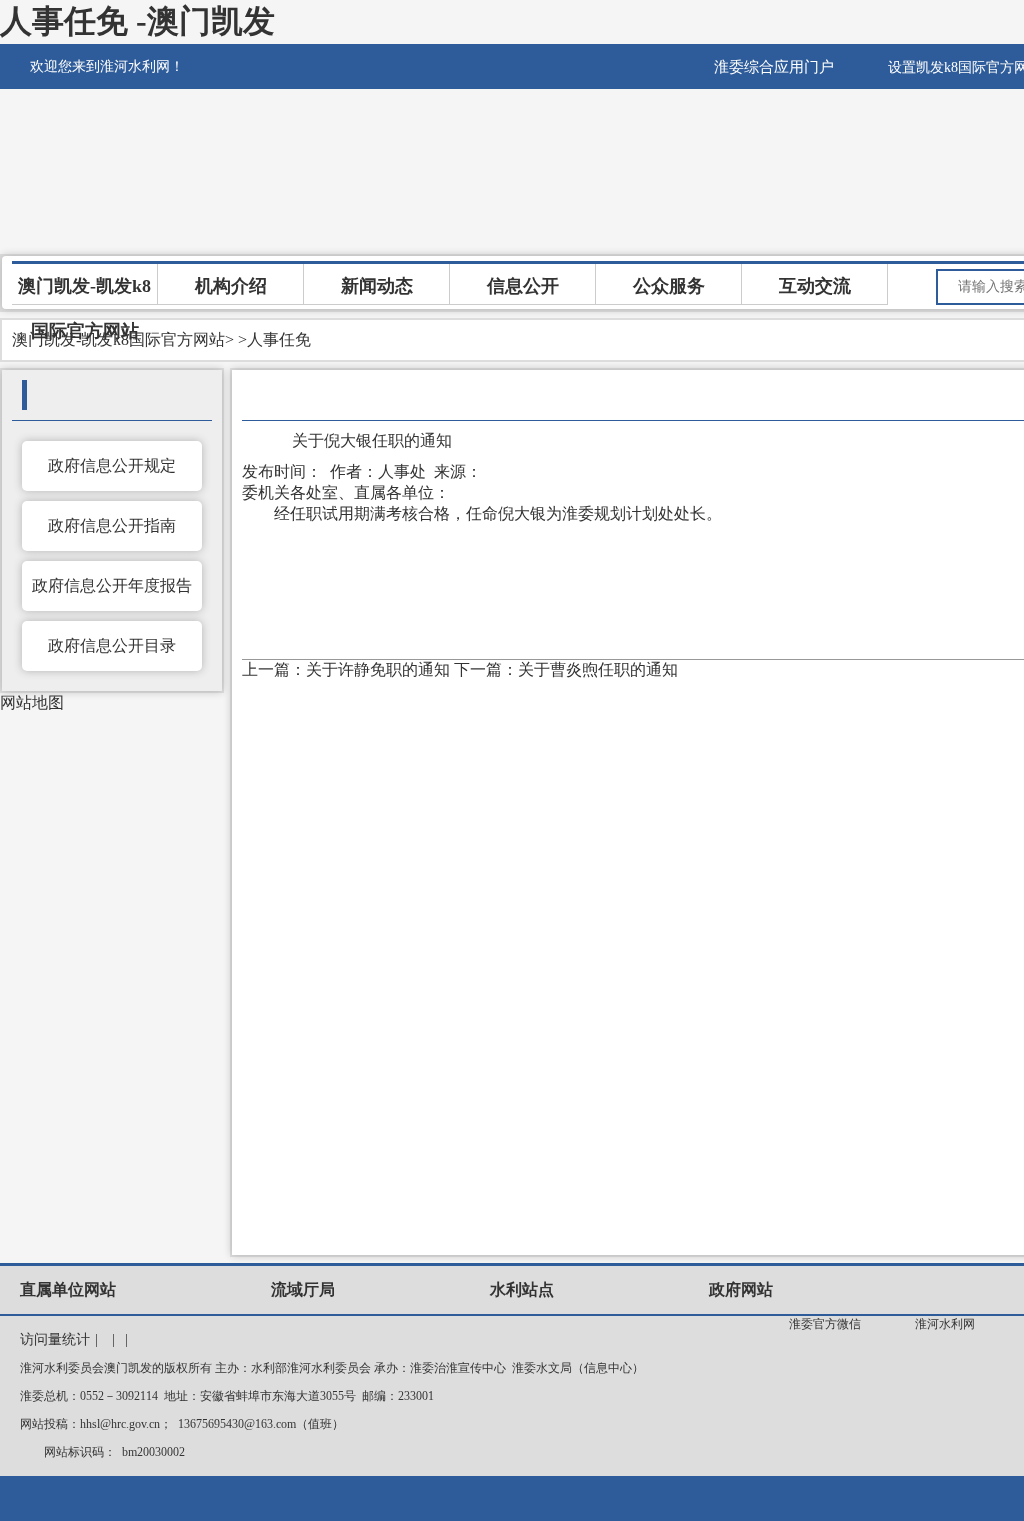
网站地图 (32, 702)
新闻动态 (377, 286)
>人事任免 (274, 339)
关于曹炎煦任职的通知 (598, 669)
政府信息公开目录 (112, 645)
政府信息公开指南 (112, 525)
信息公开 (523, 286)
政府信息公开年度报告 (112, 585)
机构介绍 (231, 286)
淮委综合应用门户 (774, 67)
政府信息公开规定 (112, 465)
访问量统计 (55, 1339)
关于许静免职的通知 (378, 669)
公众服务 (669, 286)
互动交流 (815, 286)
